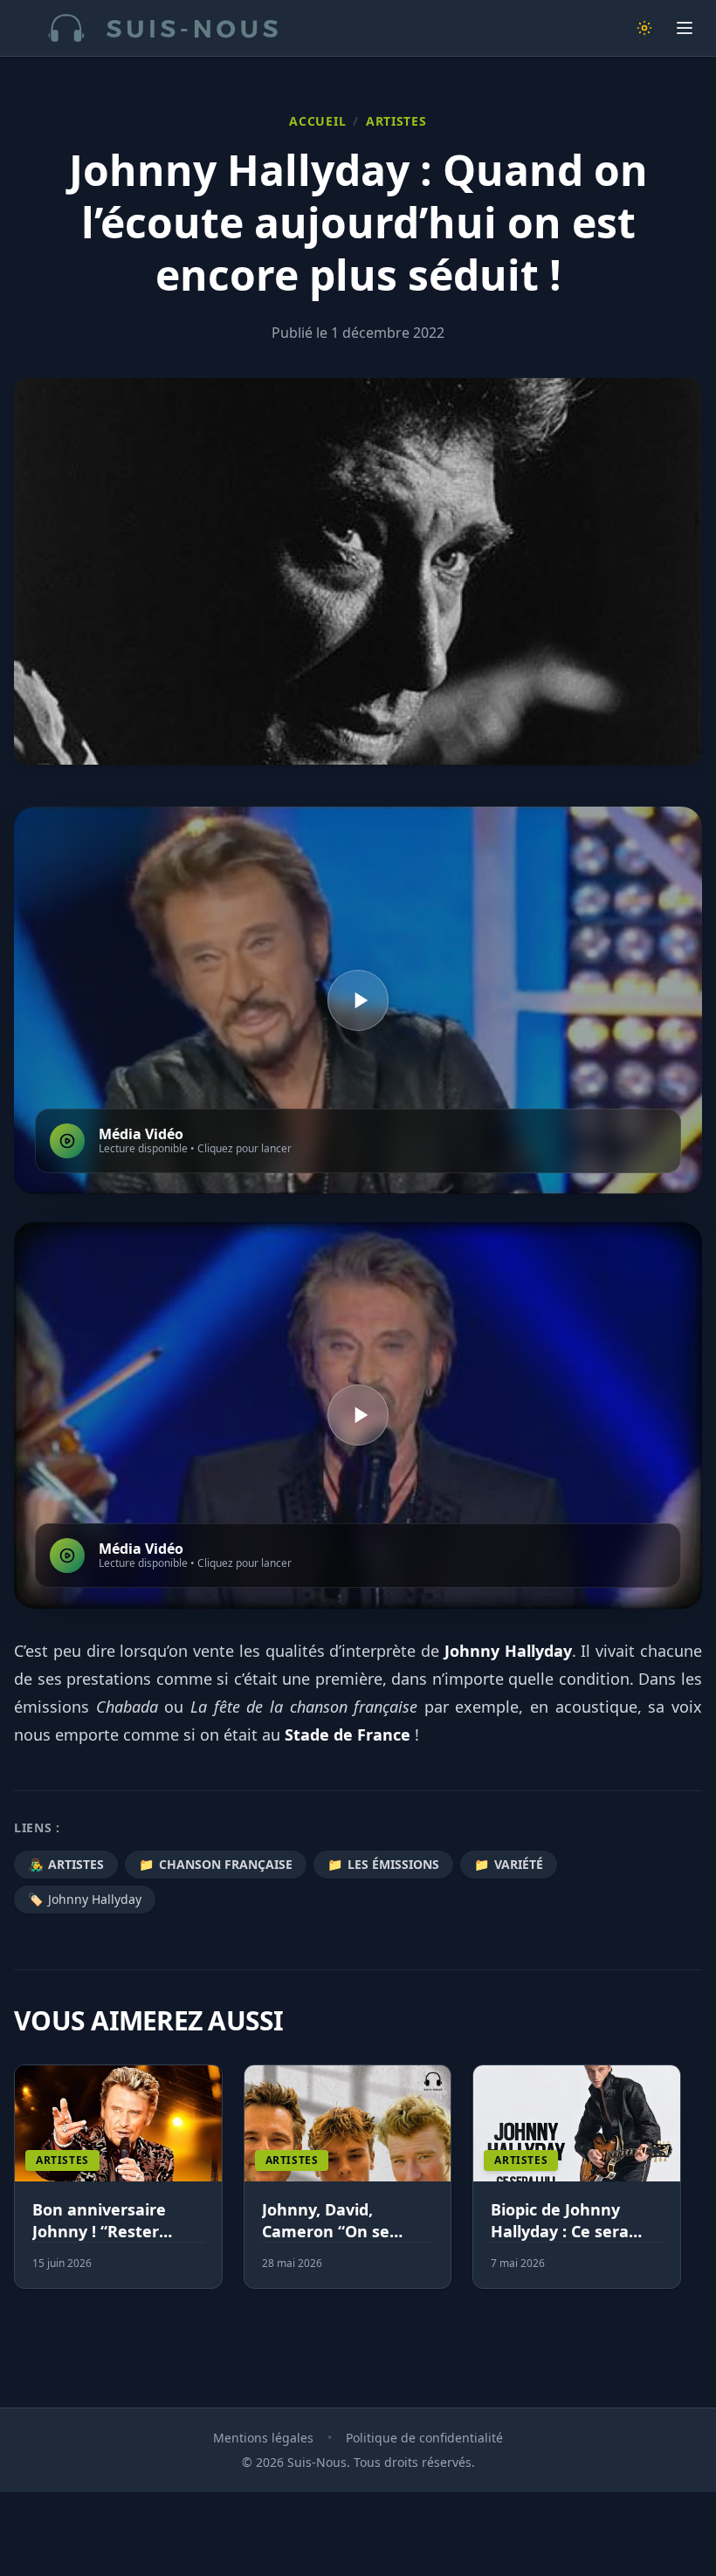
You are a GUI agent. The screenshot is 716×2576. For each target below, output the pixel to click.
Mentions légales (263, 2438)
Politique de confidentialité (424, 2438)
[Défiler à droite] (694, 2188)
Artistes (396, 121)
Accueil (317, 121)
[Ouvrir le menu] (685, 28)
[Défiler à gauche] (22, 2188)
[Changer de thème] (644, 28)
